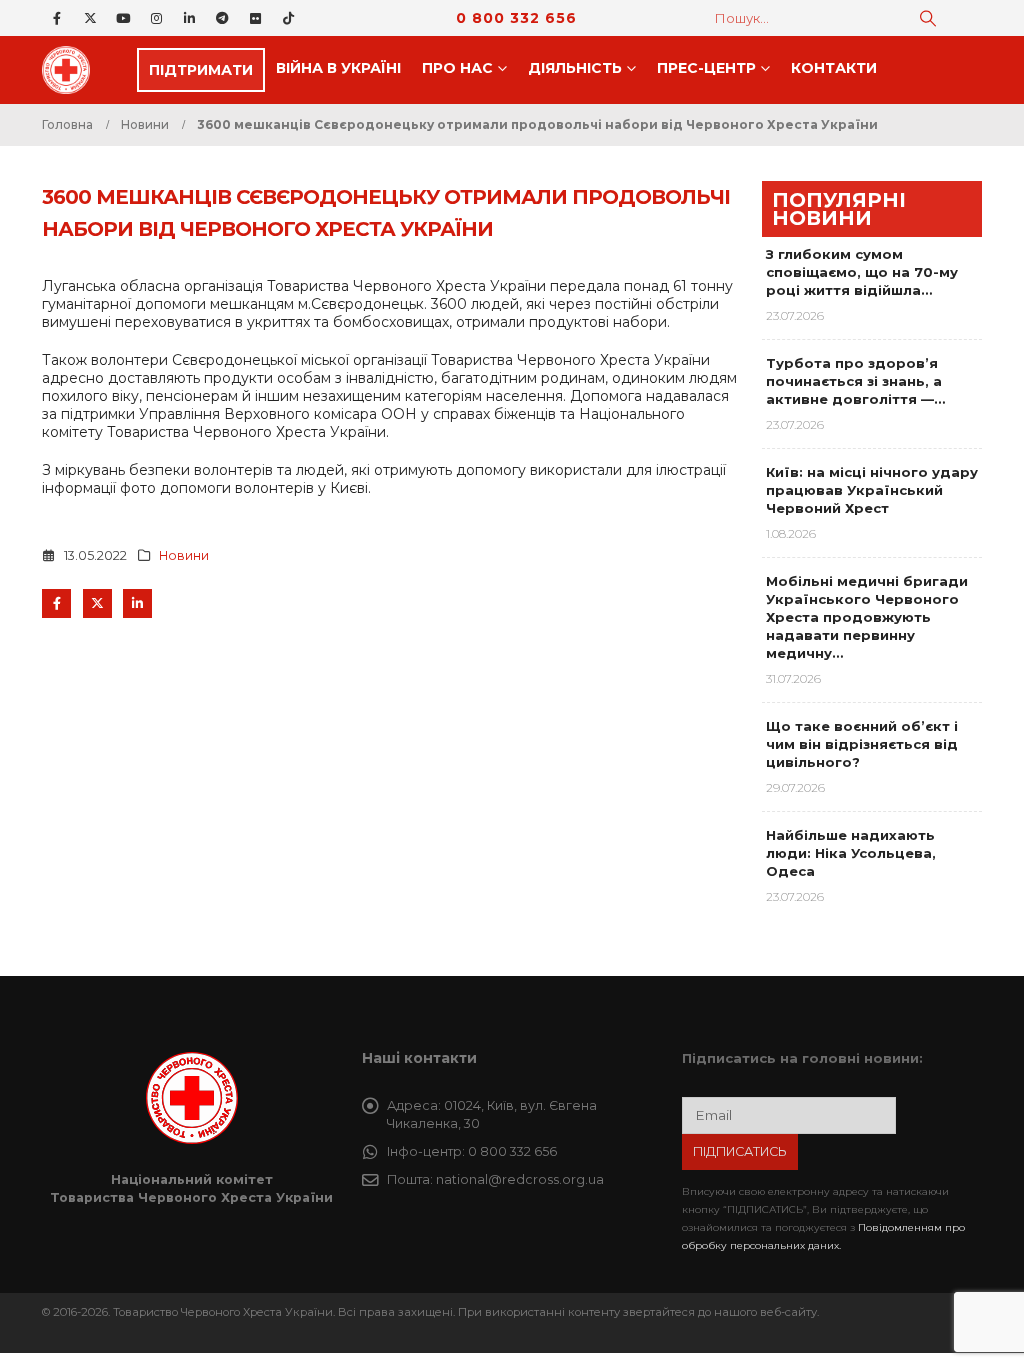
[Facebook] (57, 18)
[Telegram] (222, 18)
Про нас (457, 68)
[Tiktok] (288, 18)
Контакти (834, 68)
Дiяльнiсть (575, 68)
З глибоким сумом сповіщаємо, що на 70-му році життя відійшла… (862, 272)
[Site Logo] (72, 70)
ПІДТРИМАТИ (201, 70)
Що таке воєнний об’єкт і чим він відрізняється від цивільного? (862, 744)
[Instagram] (156, 18)
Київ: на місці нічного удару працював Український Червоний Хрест (872, 490)
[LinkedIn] (189, 18)
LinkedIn (137, 603)
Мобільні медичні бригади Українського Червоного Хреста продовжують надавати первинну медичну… (867, 617)
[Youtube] (123, 18)
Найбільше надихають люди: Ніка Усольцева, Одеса (851, 853)
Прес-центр (706, 68)
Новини (184, 555)
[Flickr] (255, 18)
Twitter (97, 603)
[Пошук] (928, 18)
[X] (90, 18)
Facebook (56, 603)
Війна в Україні (338, 68)
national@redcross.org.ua (520, 1179)
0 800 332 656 (516, 18)
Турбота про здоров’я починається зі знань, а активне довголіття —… (855, 381)
